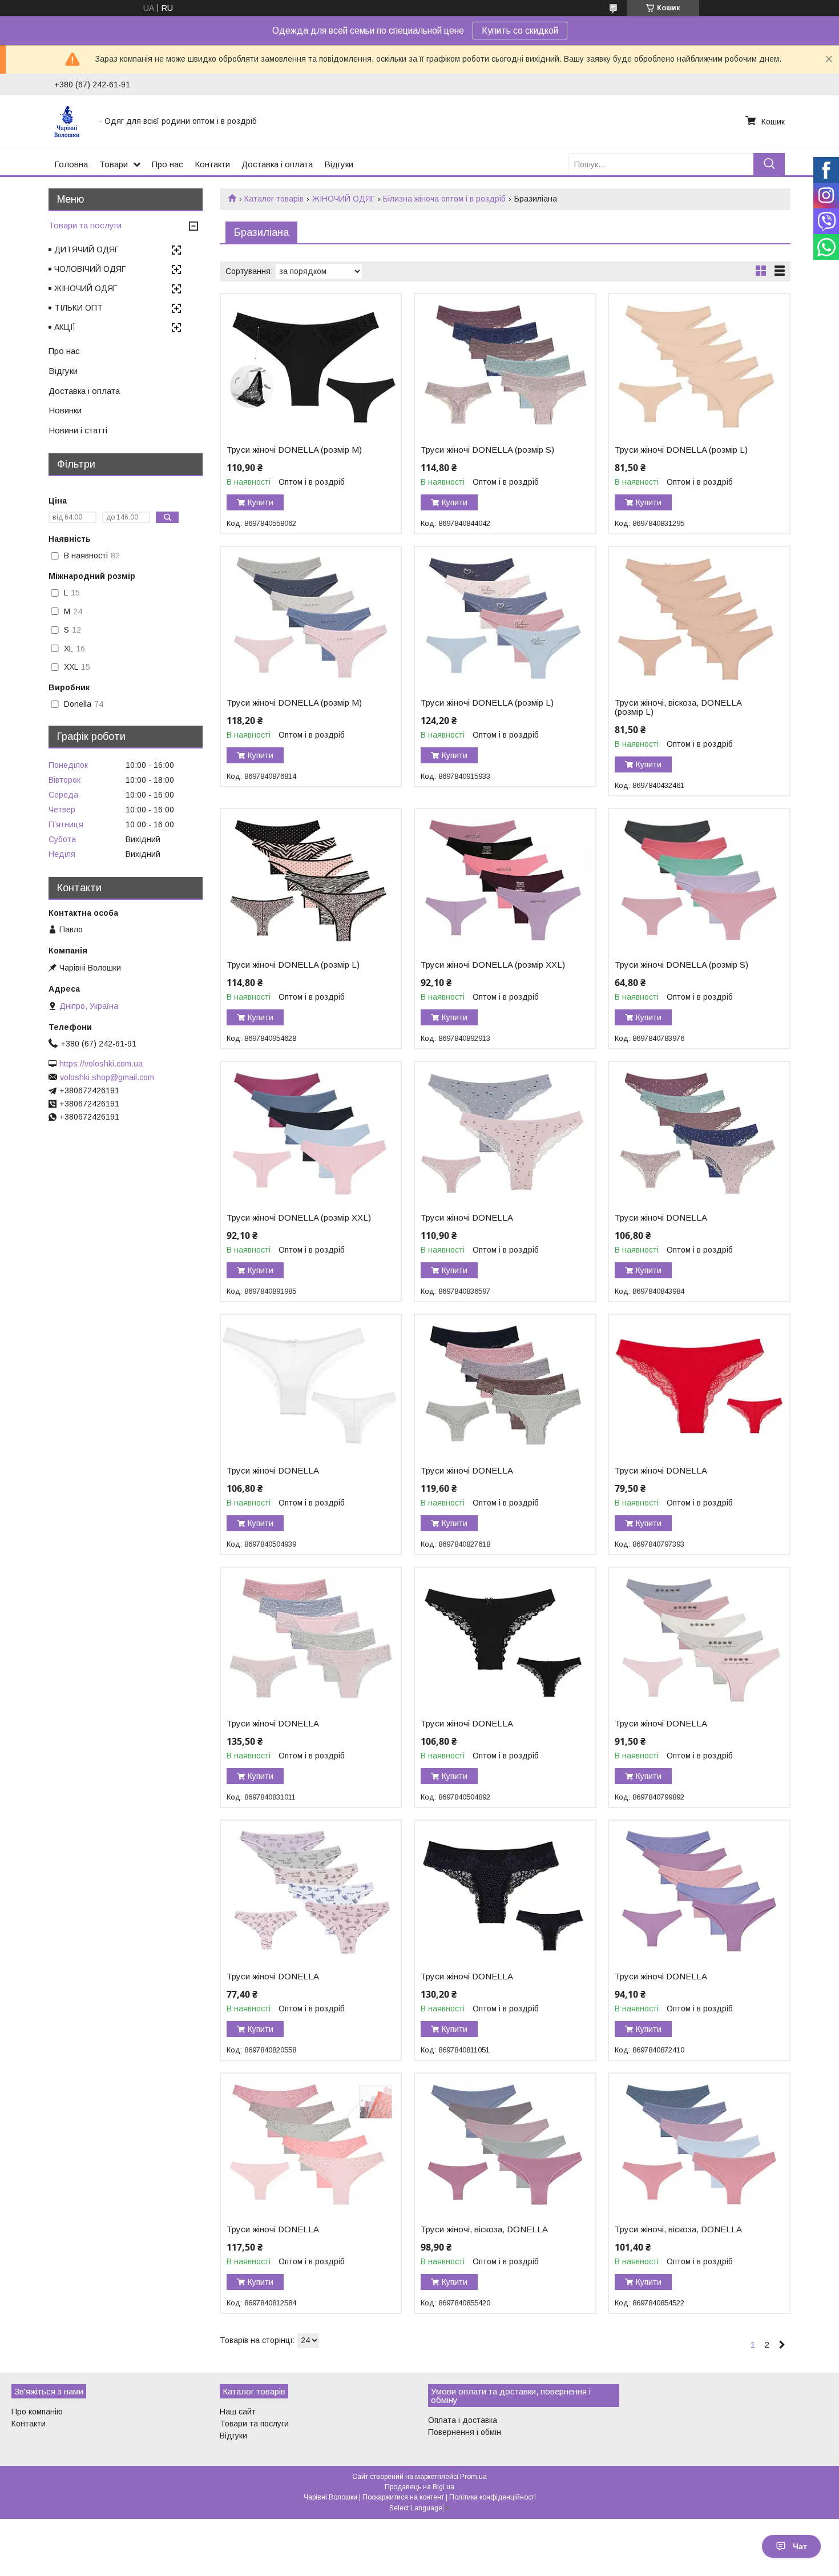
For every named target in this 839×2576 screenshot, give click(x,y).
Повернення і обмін (465, 2432)
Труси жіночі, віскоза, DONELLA (484, 2229)
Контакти (212, 164)
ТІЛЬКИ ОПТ (78, 308)
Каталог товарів (274, 199)
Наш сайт (238, 2412)
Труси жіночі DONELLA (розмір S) (487, 450)
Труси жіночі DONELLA (467, 1218)
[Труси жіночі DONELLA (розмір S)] (505, 365)
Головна (71, 164)
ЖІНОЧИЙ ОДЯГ (344, 199)
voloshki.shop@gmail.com (107, 1077)
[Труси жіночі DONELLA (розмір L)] (699, 365)
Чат (800, 2546)
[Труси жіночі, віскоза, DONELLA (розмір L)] (699, 618)
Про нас (168, 164)
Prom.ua (473, 2477)
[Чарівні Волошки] (70, 121)
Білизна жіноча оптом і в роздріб (444, 199)
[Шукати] (769, 164)
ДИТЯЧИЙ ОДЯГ (86, 249)
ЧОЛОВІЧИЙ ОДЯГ (90, 269)
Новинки (65, 410)
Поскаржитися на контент (403, 2497)
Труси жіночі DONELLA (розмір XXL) (493, 965)
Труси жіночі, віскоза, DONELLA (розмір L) (678, 707)
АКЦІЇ (65, 327)
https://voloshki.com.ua (101, 1064)
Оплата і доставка (463, 2420)
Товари (114, 164)
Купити (261, 502)
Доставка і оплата (277, 164)
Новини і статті (78, 430)
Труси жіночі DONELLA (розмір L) (681, 450)
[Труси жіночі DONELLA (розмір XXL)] (505, 880)
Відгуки (339, 164)
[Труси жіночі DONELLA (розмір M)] (311, 365)
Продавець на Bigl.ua (419, 2487)
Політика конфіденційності (493, 2497)
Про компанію (37, 2412)
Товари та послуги (85, 225)
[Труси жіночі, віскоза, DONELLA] (505, 2145)
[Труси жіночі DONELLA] (505, 1133)
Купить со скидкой (520, 31)
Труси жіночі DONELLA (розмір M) (294, 450)
